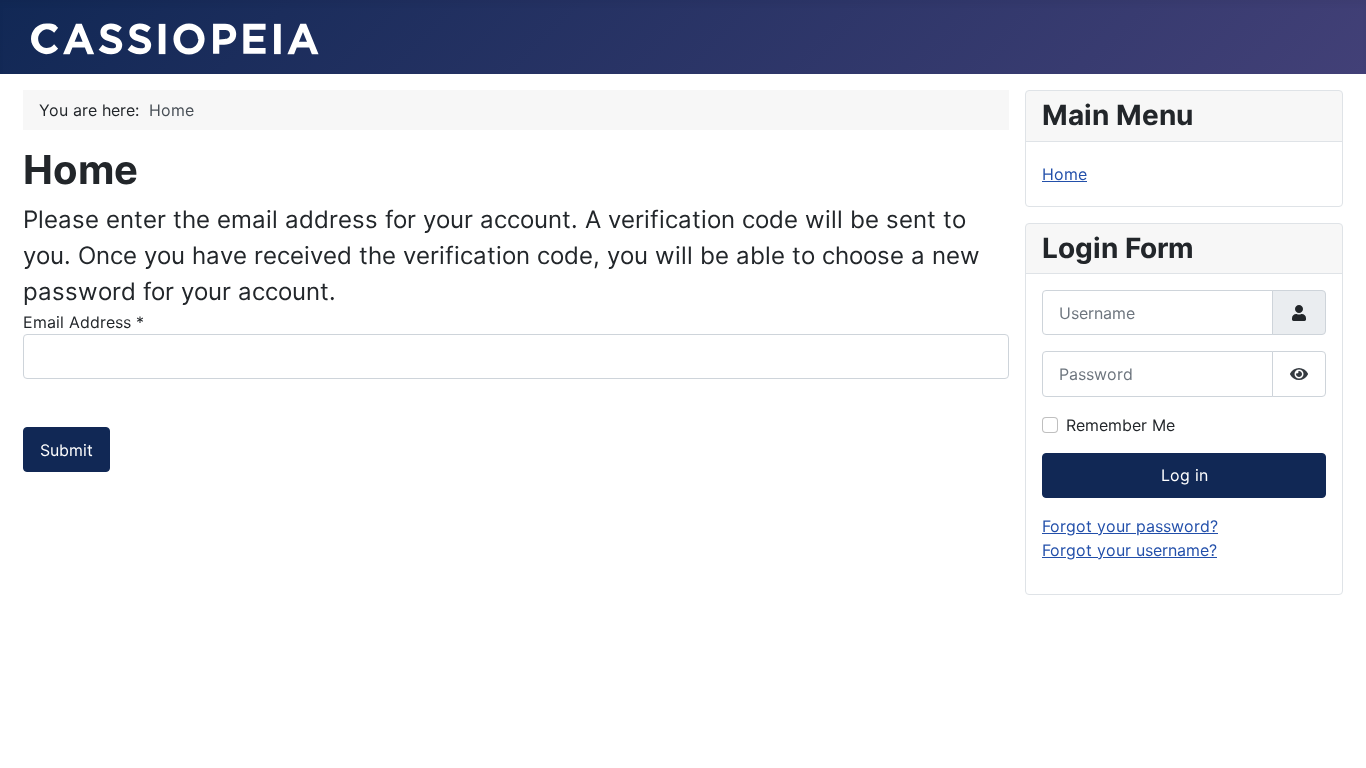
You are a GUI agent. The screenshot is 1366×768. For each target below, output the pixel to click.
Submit (66, 450)
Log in (1184, 475)
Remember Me (1120, 425)
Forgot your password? (1130, 526)
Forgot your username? (1129, 550)
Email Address (83, 322)
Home (1064, 174)
